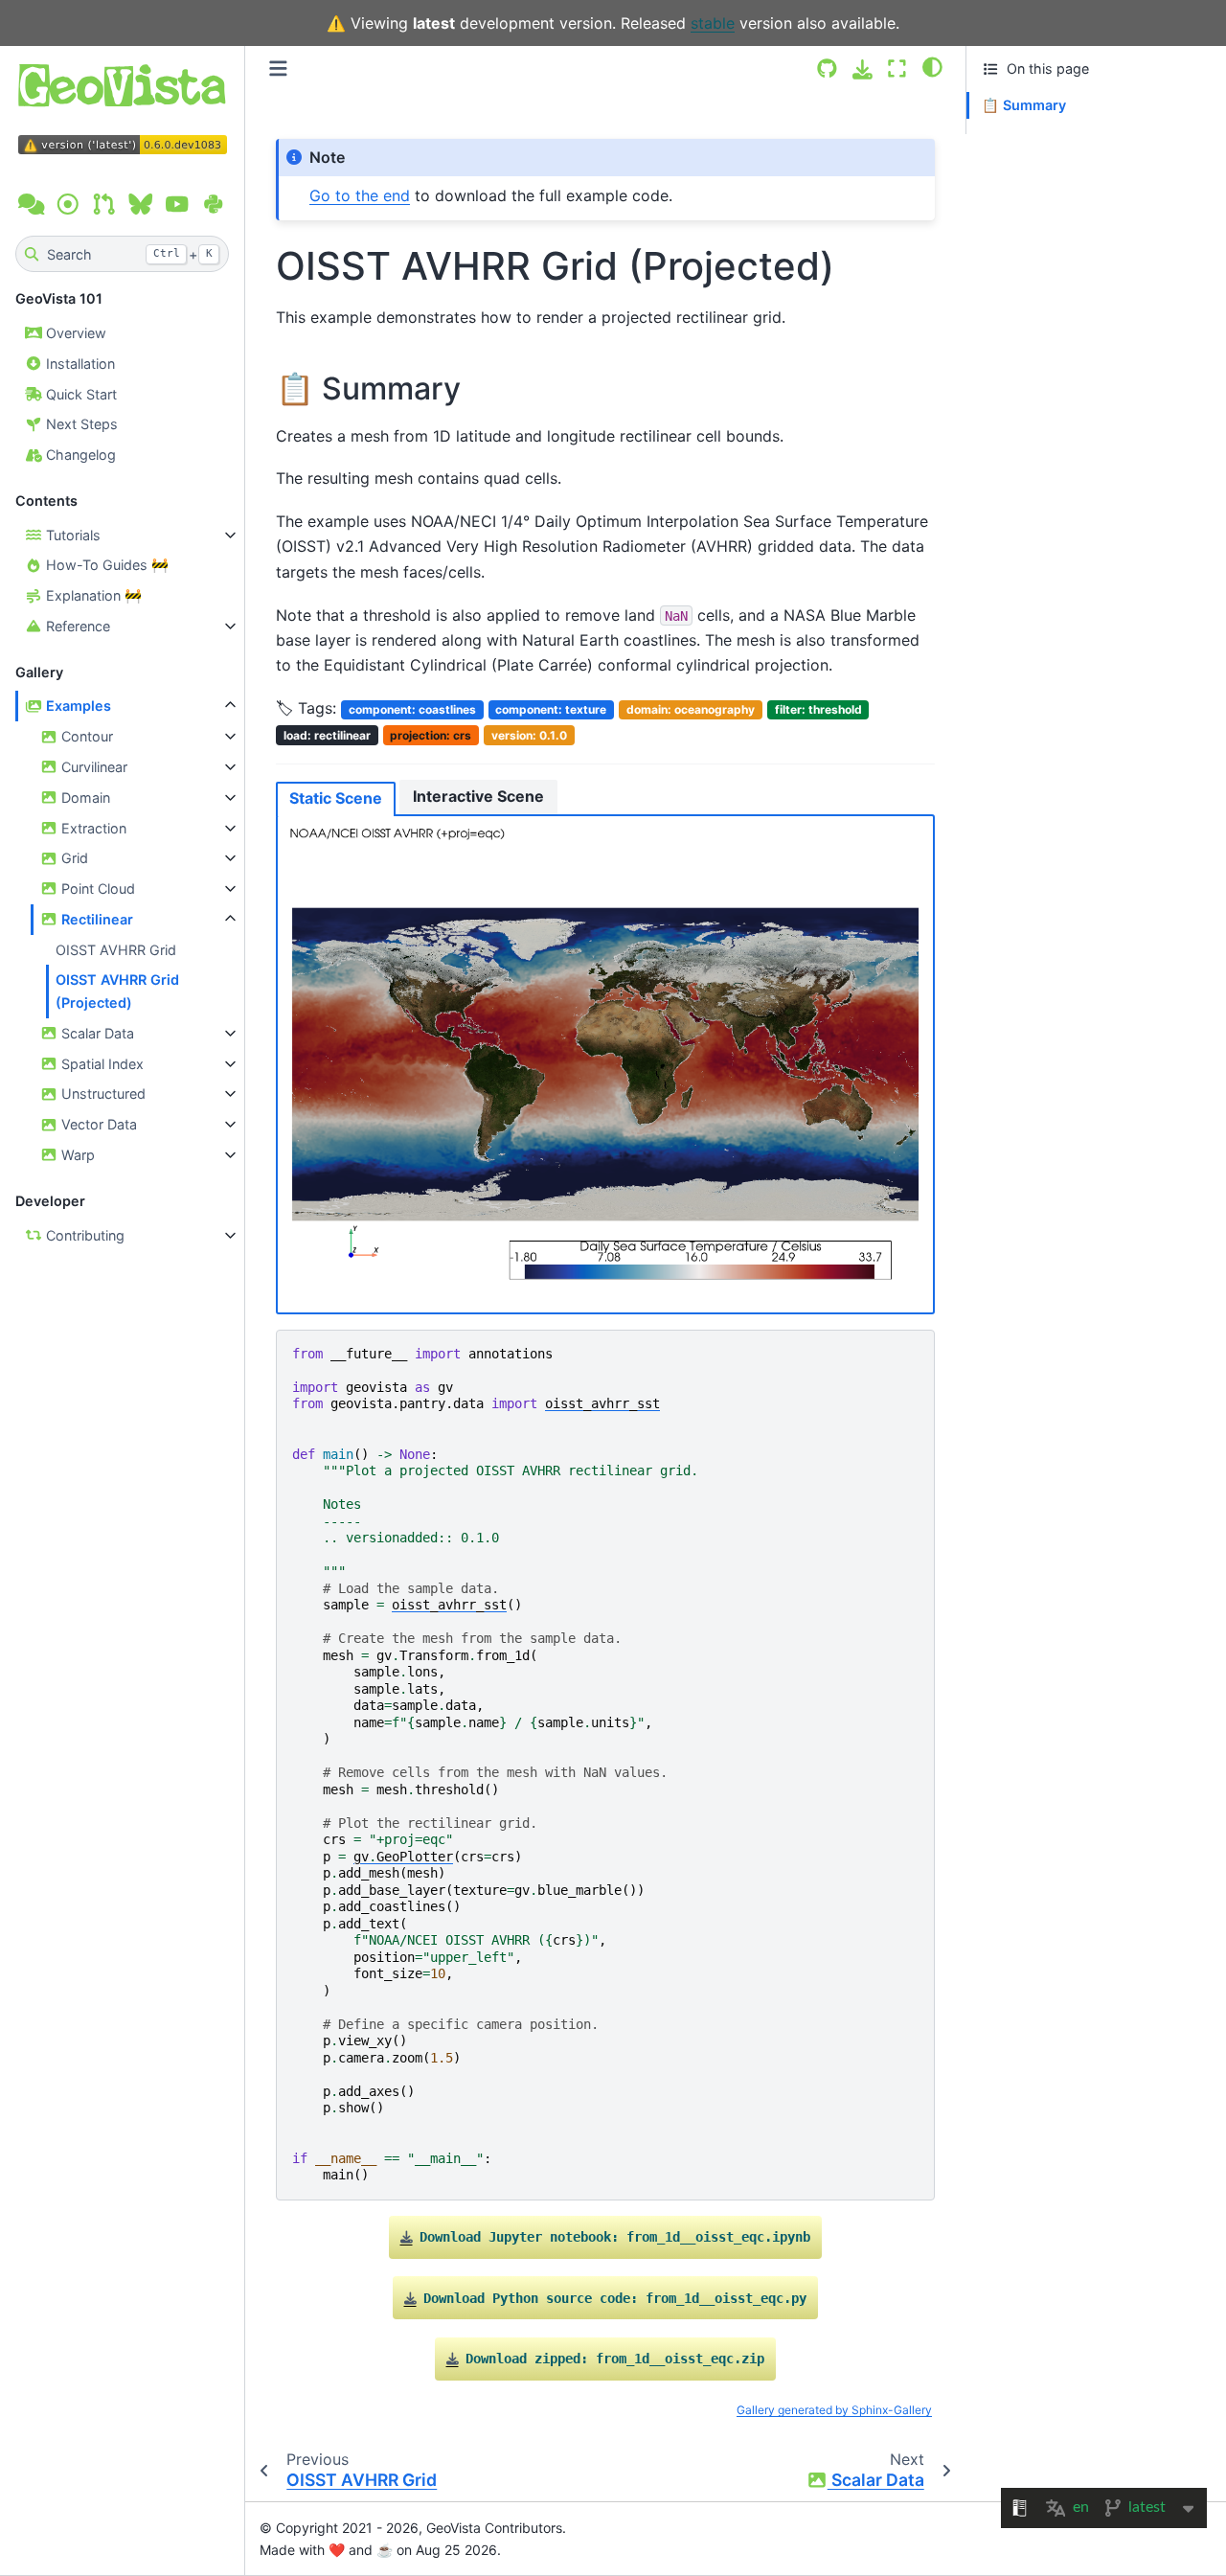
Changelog (79, 455)
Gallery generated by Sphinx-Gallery (834, 2410)
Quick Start (79, 394)
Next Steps (80, 424)
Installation (79, 364)
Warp (76, 1155)
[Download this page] (863, 69)
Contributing (83, 1235)
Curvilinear (92, 767)
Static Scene (336, 798)
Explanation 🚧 (92, 595)
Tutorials (71, 535)
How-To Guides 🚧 (105, 565)
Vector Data (97, 1124)
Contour (85, 736)
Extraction (92, 828)
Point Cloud (96, 889)
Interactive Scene (478, 796)
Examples (77, 706)
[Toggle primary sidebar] (278, 68)
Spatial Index (101, 1064)
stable (713, 23)
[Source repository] (827, 68)
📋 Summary (1024, 105)
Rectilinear (95, 919)
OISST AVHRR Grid (116, 950)
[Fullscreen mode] (897, 68)
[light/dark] (932, 66)
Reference (76, 626)
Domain (84, 798)
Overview (74, 333)
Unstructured (102, 1094)
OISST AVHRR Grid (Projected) (117, 991)
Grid (73, 858)
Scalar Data (96, 1033)
